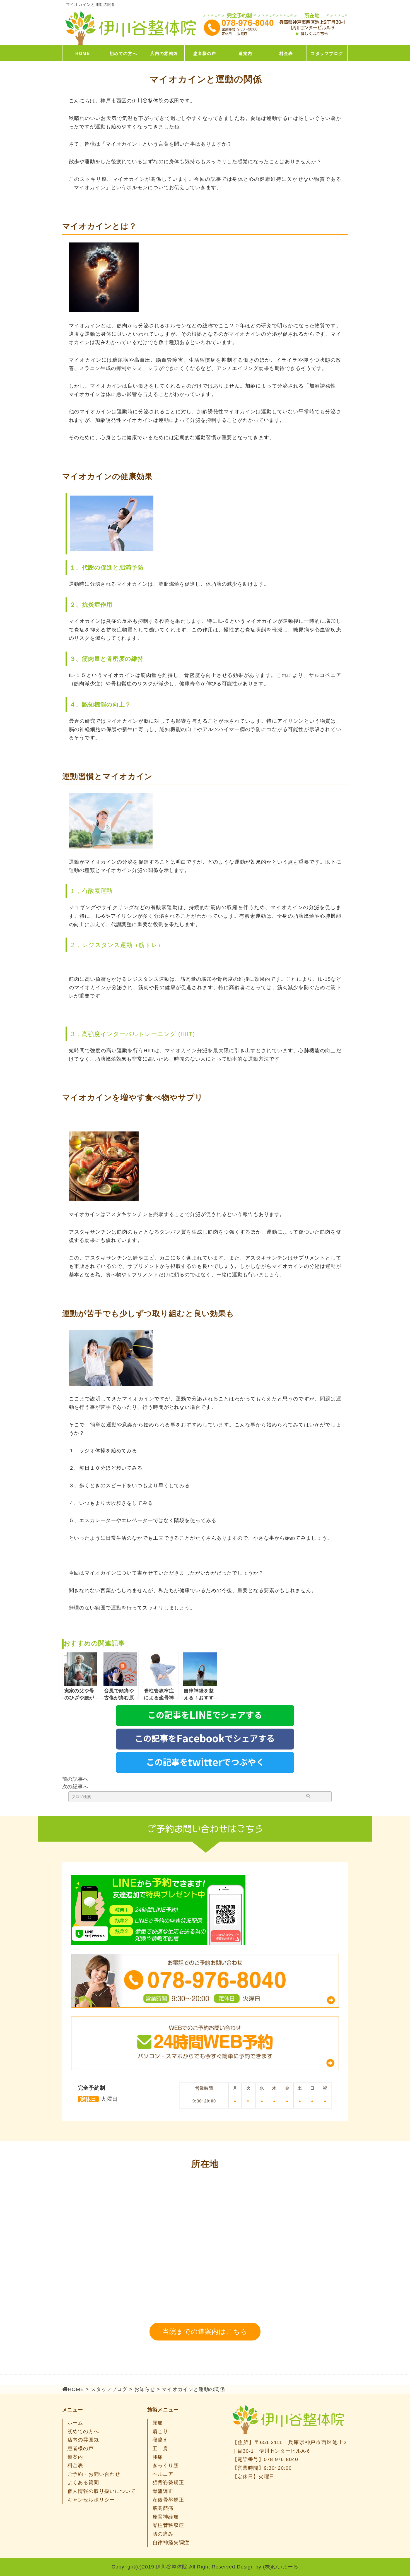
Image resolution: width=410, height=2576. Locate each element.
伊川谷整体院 (171, 2567)
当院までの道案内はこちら (205, 2331)
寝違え (161, 2440)
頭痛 (158, 2423)
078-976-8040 (281, 2459)
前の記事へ (75, 1779)
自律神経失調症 (171, 2543)
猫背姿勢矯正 (168, 2483)
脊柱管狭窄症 (168, 2525)
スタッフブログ (327, 53)
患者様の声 (205, 53)
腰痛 (158, 2457)
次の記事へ (75, 1787)
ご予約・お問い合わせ (94, 2474)
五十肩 (161, 2448)
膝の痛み (163, 2534)
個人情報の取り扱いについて (102, 2491)
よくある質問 (83, 2483)
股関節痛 (163, 2508)
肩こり (161, 2431)
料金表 (286, 53)
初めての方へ (123, 53)
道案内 (245, 53)
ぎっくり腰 (166, 2466)
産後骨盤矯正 (168, 2500)
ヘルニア (163, 2474)
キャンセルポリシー (91, 2500)
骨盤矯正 (163, 2491)
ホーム (75, 2423)
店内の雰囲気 (164, 53)
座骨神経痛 (166, 2517)
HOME (83, 53)
